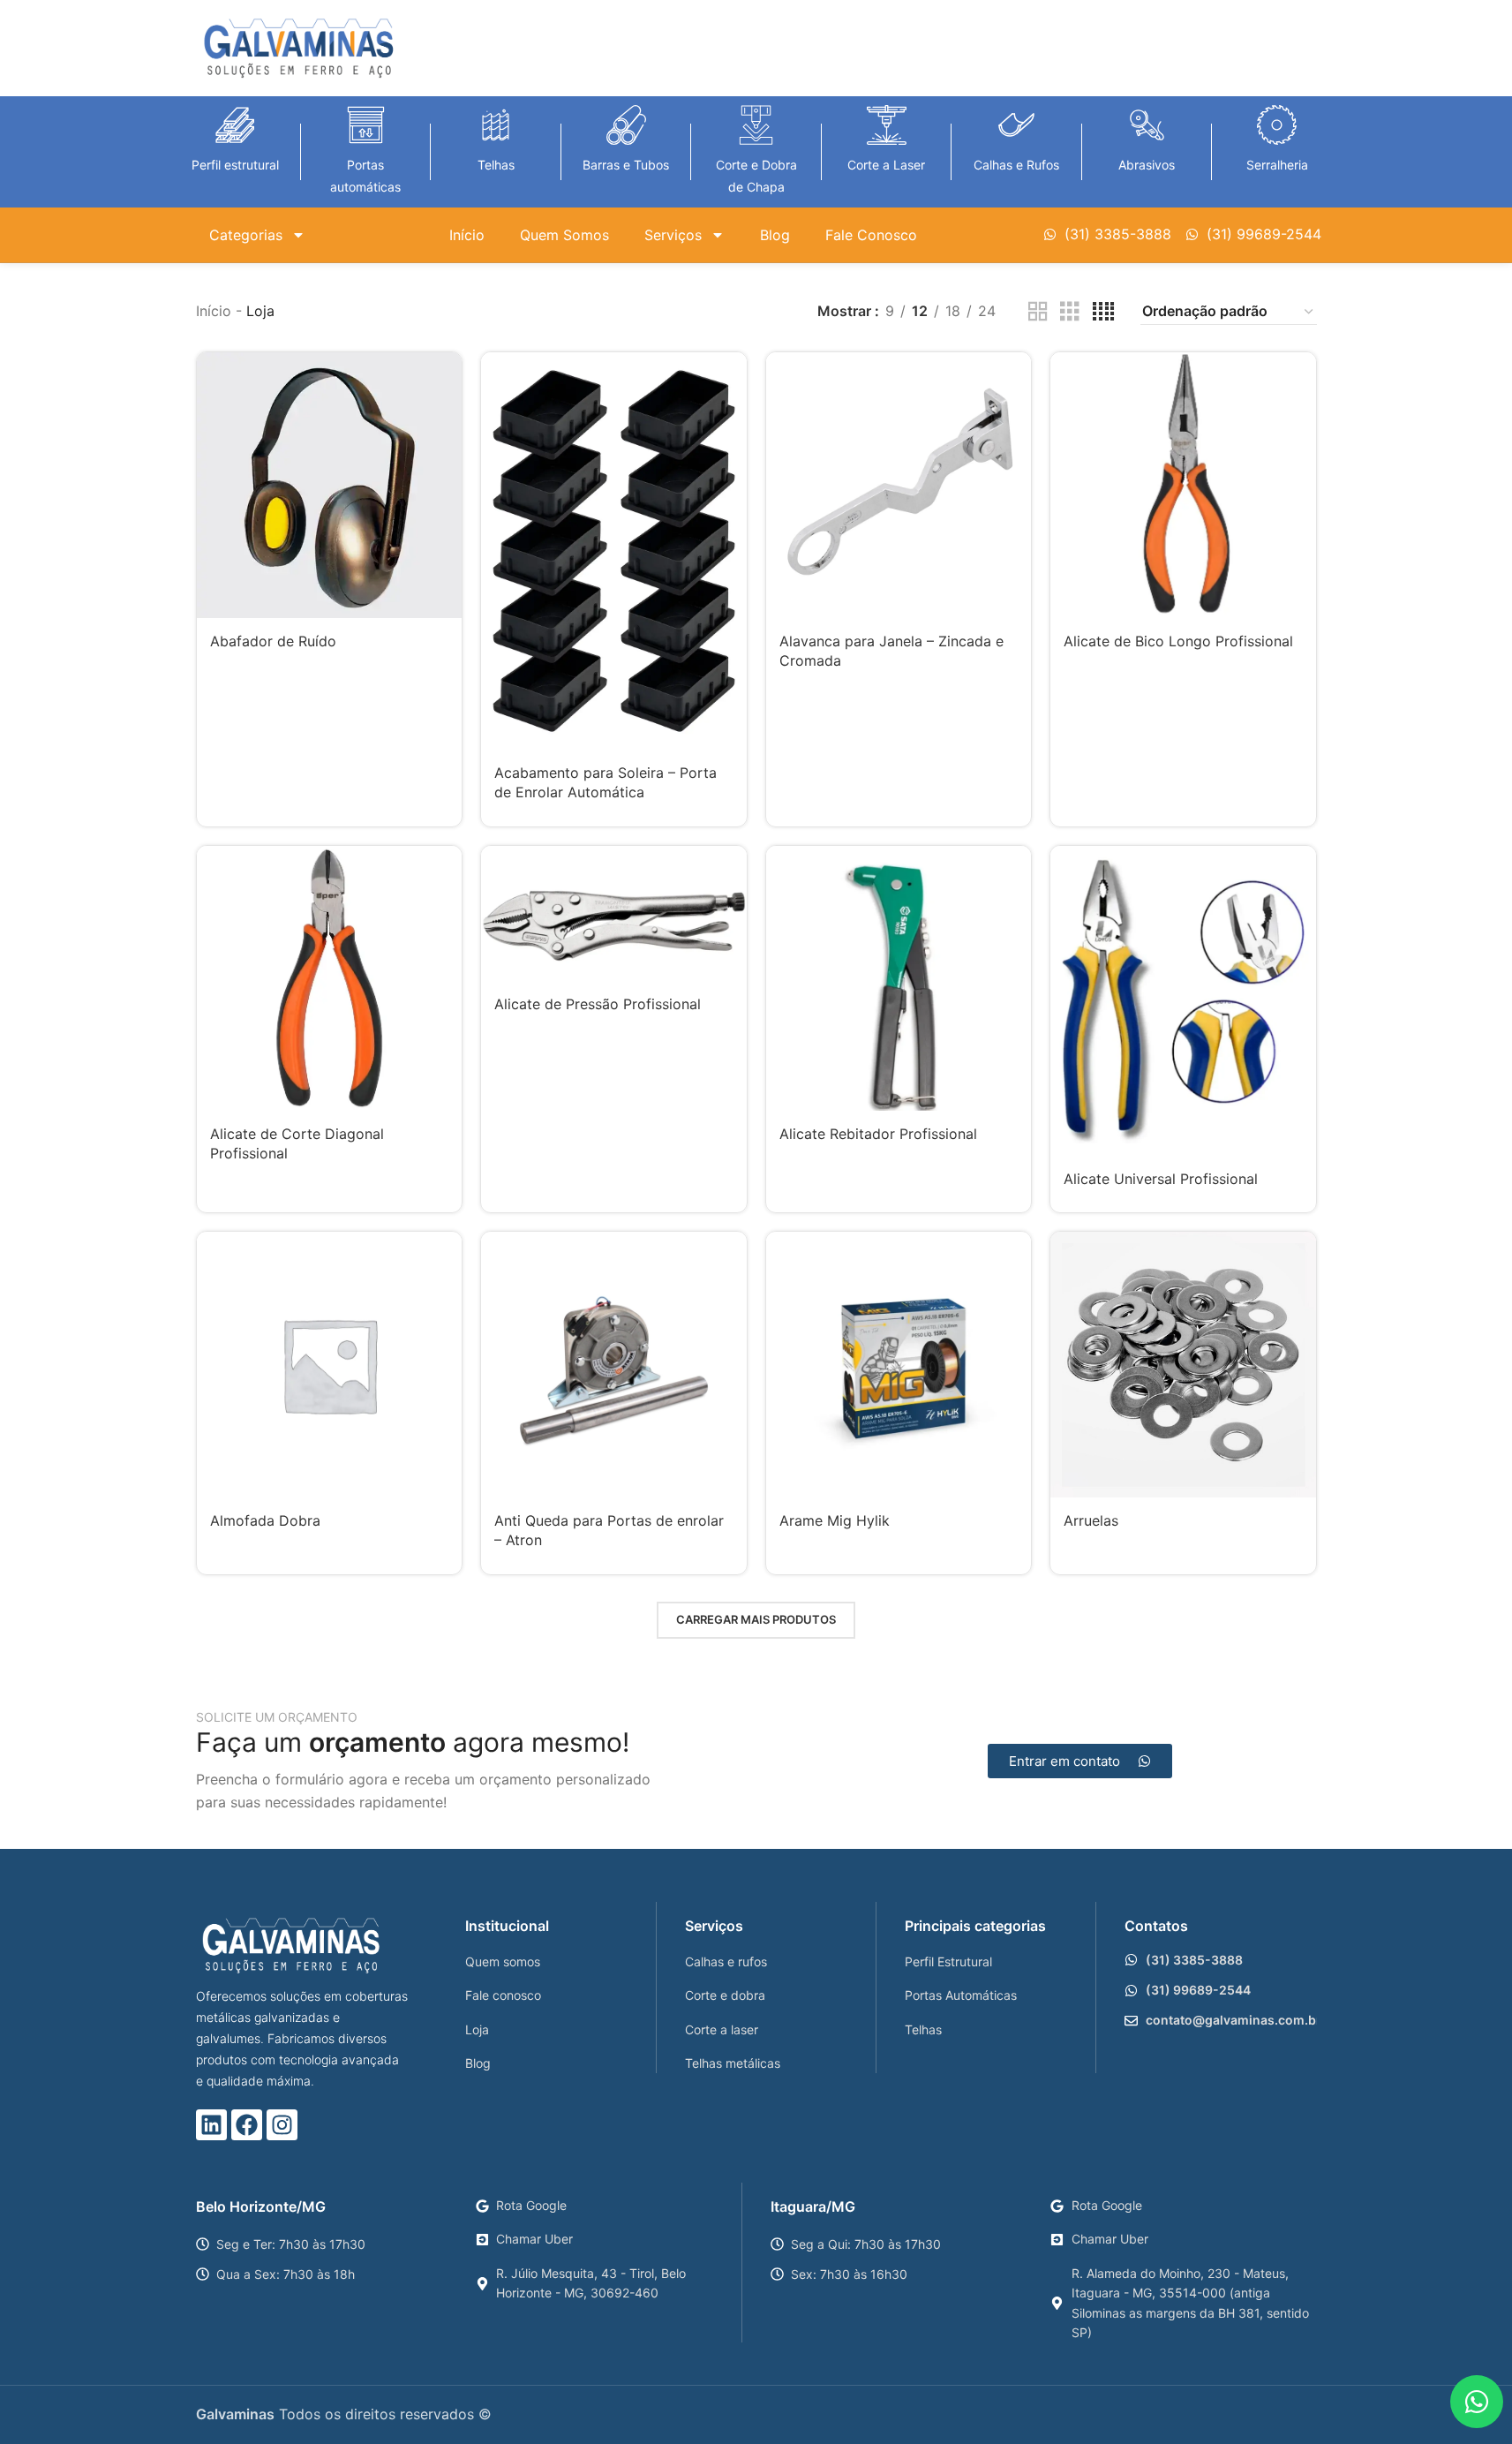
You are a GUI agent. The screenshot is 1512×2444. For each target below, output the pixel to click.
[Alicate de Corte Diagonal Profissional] (330, 979)
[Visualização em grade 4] (1103, 312)
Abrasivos (1147, 165)
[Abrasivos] (1147, 125)
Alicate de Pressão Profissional (598, 1004)
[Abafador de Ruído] (330, 485)
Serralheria (1277, 165)
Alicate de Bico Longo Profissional (1178, 641)
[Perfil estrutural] (235, 125)
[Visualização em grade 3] (1070, 312)
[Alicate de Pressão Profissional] (614, 914)
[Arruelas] (1183, 1365)
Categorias (246, 235)
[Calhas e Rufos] (1016, 125)
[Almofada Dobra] (330, 1365)
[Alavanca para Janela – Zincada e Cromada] (899, 485)
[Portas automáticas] (366, 125)
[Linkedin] (211, 2125)
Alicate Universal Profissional (1161, 1179)
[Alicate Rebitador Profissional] (899, 979)
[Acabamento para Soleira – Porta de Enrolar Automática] (614, 551)
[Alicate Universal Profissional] (1183, 1001)
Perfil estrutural (235, 165)
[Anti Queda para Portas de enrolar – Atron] (614, 1365)
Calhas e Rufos (1016, 165)
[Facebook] (247, 2125)
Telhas (496, 165)
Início (467, 235)
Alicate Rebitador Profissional (878, 1134)
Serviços (673, 235)
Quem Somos (564, 235)
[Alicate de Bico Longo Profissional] (1183, 485)
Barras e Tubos (626, 165)
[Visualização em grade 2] (1038, 312)
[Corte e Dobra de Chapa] (756, 125)
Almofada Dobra (265, 1520)
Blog (775, 235)
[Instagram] (282, 2125)
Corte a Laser (886, 165)
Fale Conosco (871, 235)
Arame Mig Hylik (835, 1520)
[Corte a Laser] (887, 125)
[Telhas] (496, 125)
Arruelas (1091, 1520)
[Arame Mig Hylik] (899, 1365)
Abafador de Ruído (273, 641)
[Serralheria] (1277, 125)
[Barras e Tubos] (626, 125)
